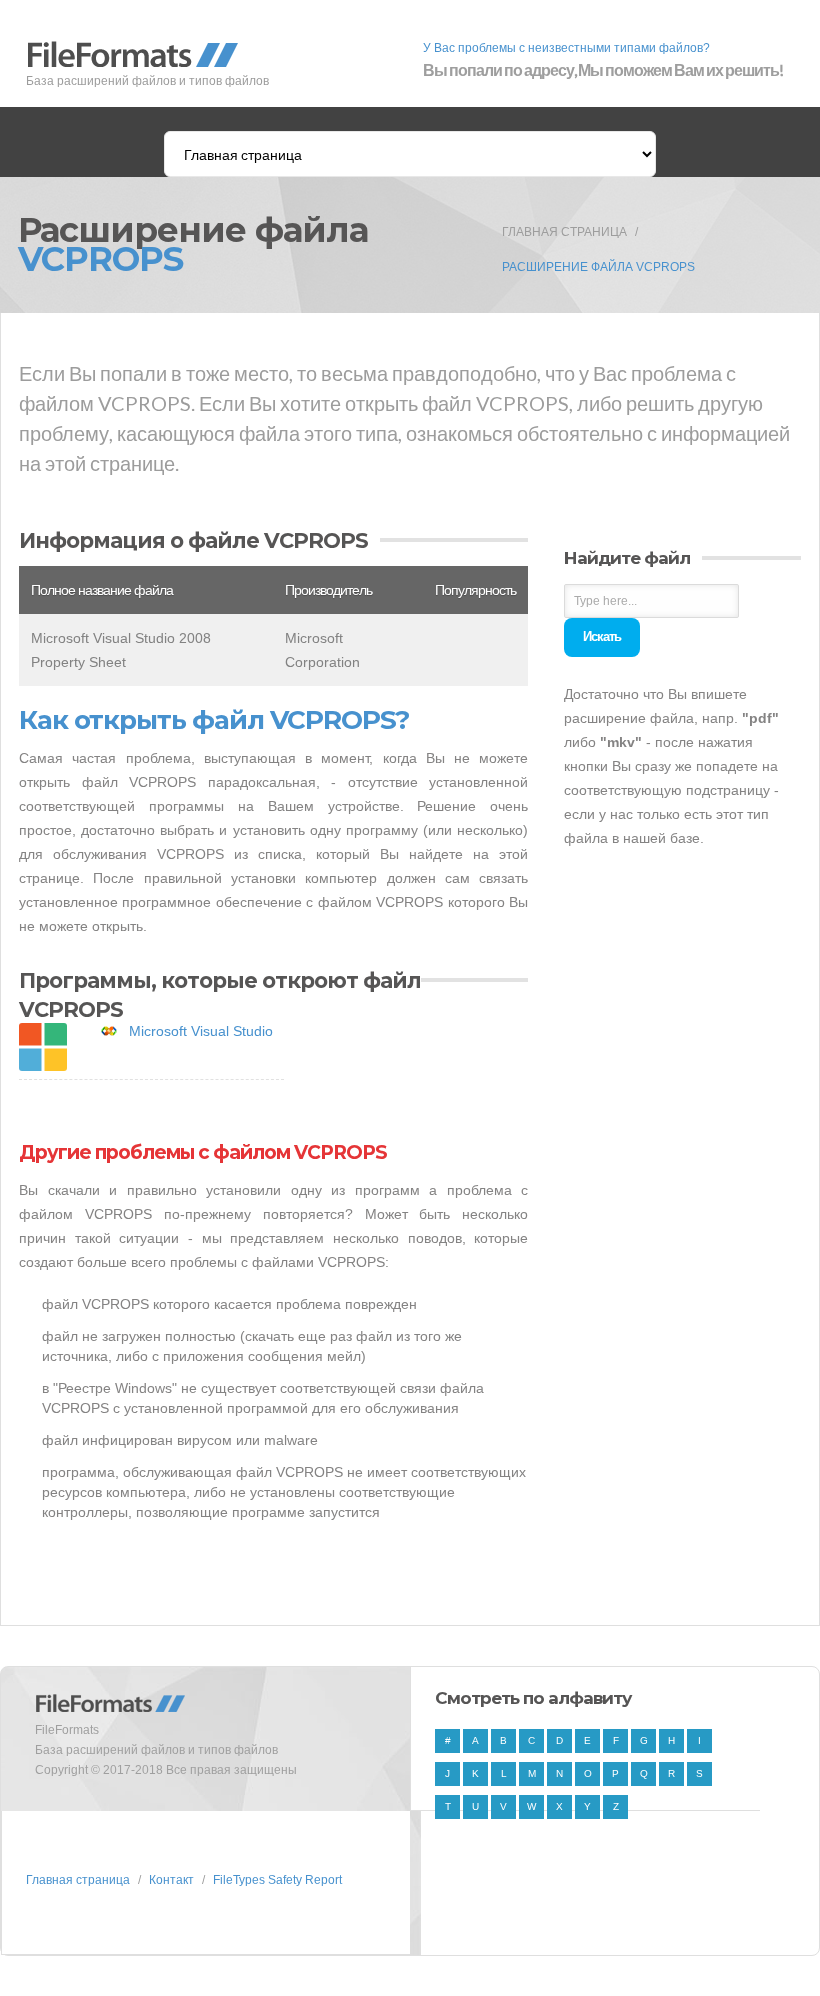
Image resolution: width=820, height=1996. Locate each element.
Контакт (171, 1880)
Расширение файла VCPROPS (598, 267)
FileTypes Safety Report (277, 1880)
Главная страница (564, 232)
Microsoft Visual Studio (201, 1031)
